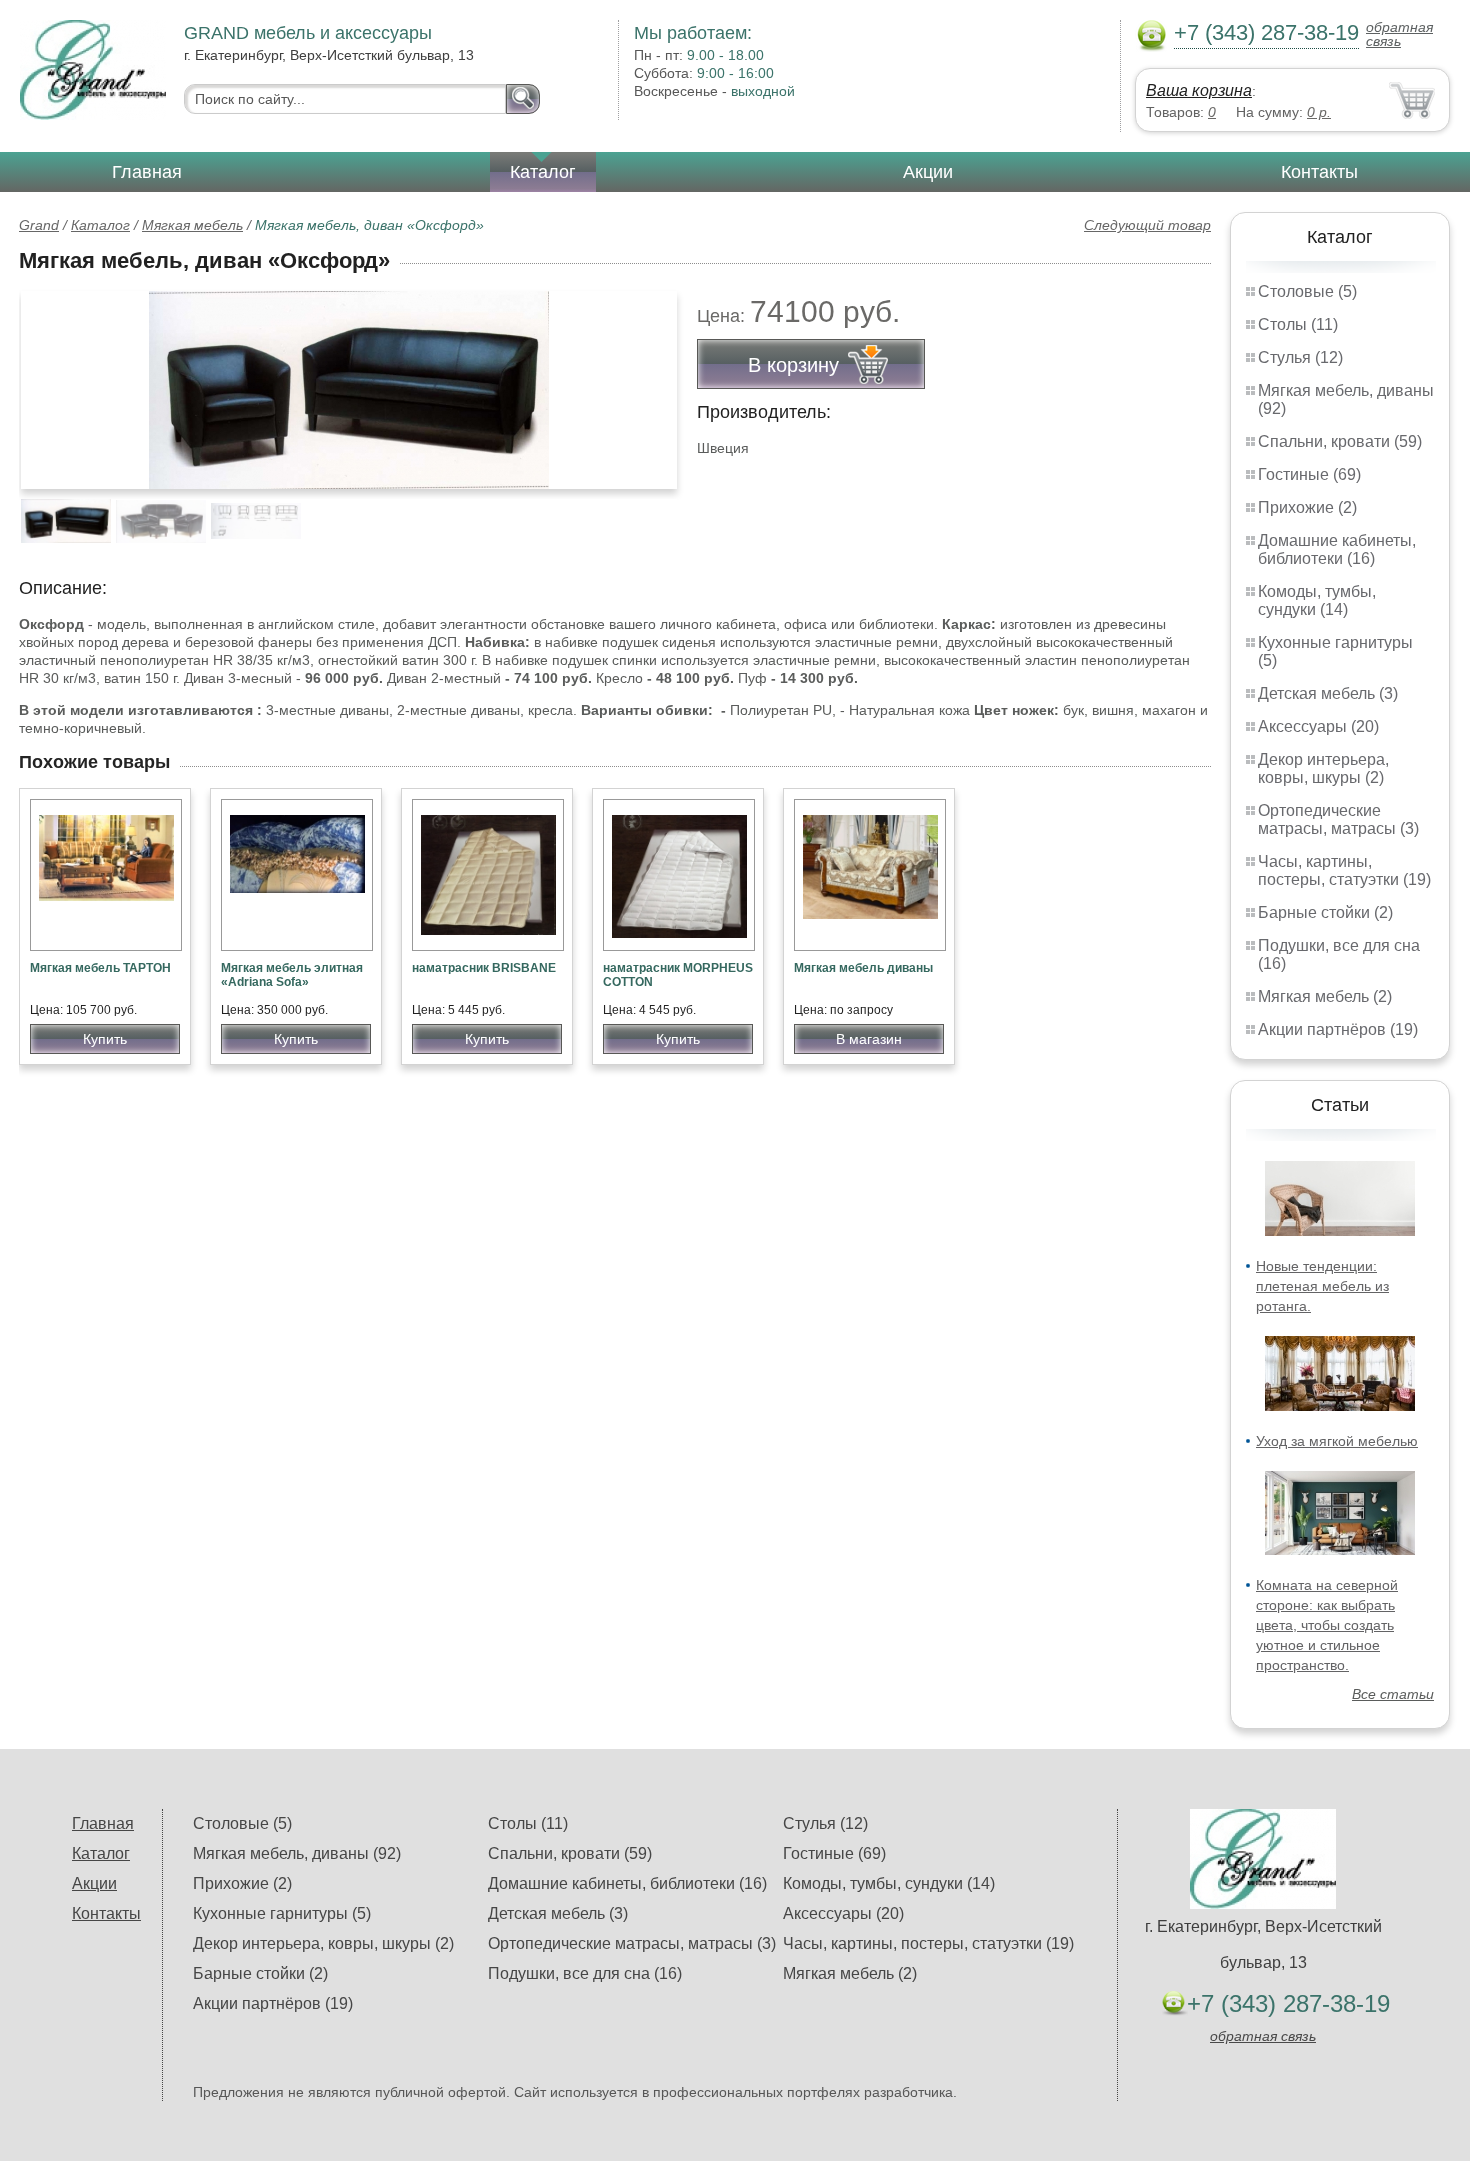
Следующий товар (1147, 225)
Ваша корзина (1199, 90)
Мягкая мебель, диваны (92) (297, 1853)
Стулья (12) (1300, 357)
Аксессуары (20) (1318, 726)
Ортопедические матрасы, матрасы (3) (1338, 819)
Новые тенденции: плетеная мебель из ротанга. (1322, 1286)
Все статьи (1393, 1694)
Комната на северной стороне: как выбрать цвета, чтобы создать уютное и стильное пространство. (1327, 1625)
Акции (928, 172)
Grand (39, 225)
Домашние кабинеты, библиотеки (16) (1337, 549)
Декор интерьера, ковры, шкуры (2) (1323, 768)
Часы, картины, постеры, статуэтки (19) (1344, 870)
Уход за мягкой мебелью (1337, 1441)
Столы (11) (1298, 324)
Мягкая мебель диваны (863, 968)
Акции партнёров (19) (1338, 1029)
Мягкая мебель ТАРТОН (100, 968)
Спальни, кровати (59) (1340, 441)
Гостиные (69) (1309, 474)
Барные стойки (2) (1325, 912)
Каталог (543, 172)
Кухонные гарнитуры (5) (282, 1913)
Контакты (1319, 172)
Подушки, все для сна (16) (585, 1973)
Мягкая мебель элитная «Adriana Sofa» (292, 975)
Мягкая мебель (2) (1325, 996)
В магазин (869, 1039)
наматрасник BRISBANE (484, 968)
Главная (147, 172)
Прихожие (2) (1307, 507)
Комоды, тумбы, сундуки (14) (1317, 600)
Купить (105, 1039)
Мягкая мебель (192, 225)
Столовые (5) (1307, 291)
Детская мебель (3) (1328, 693)
